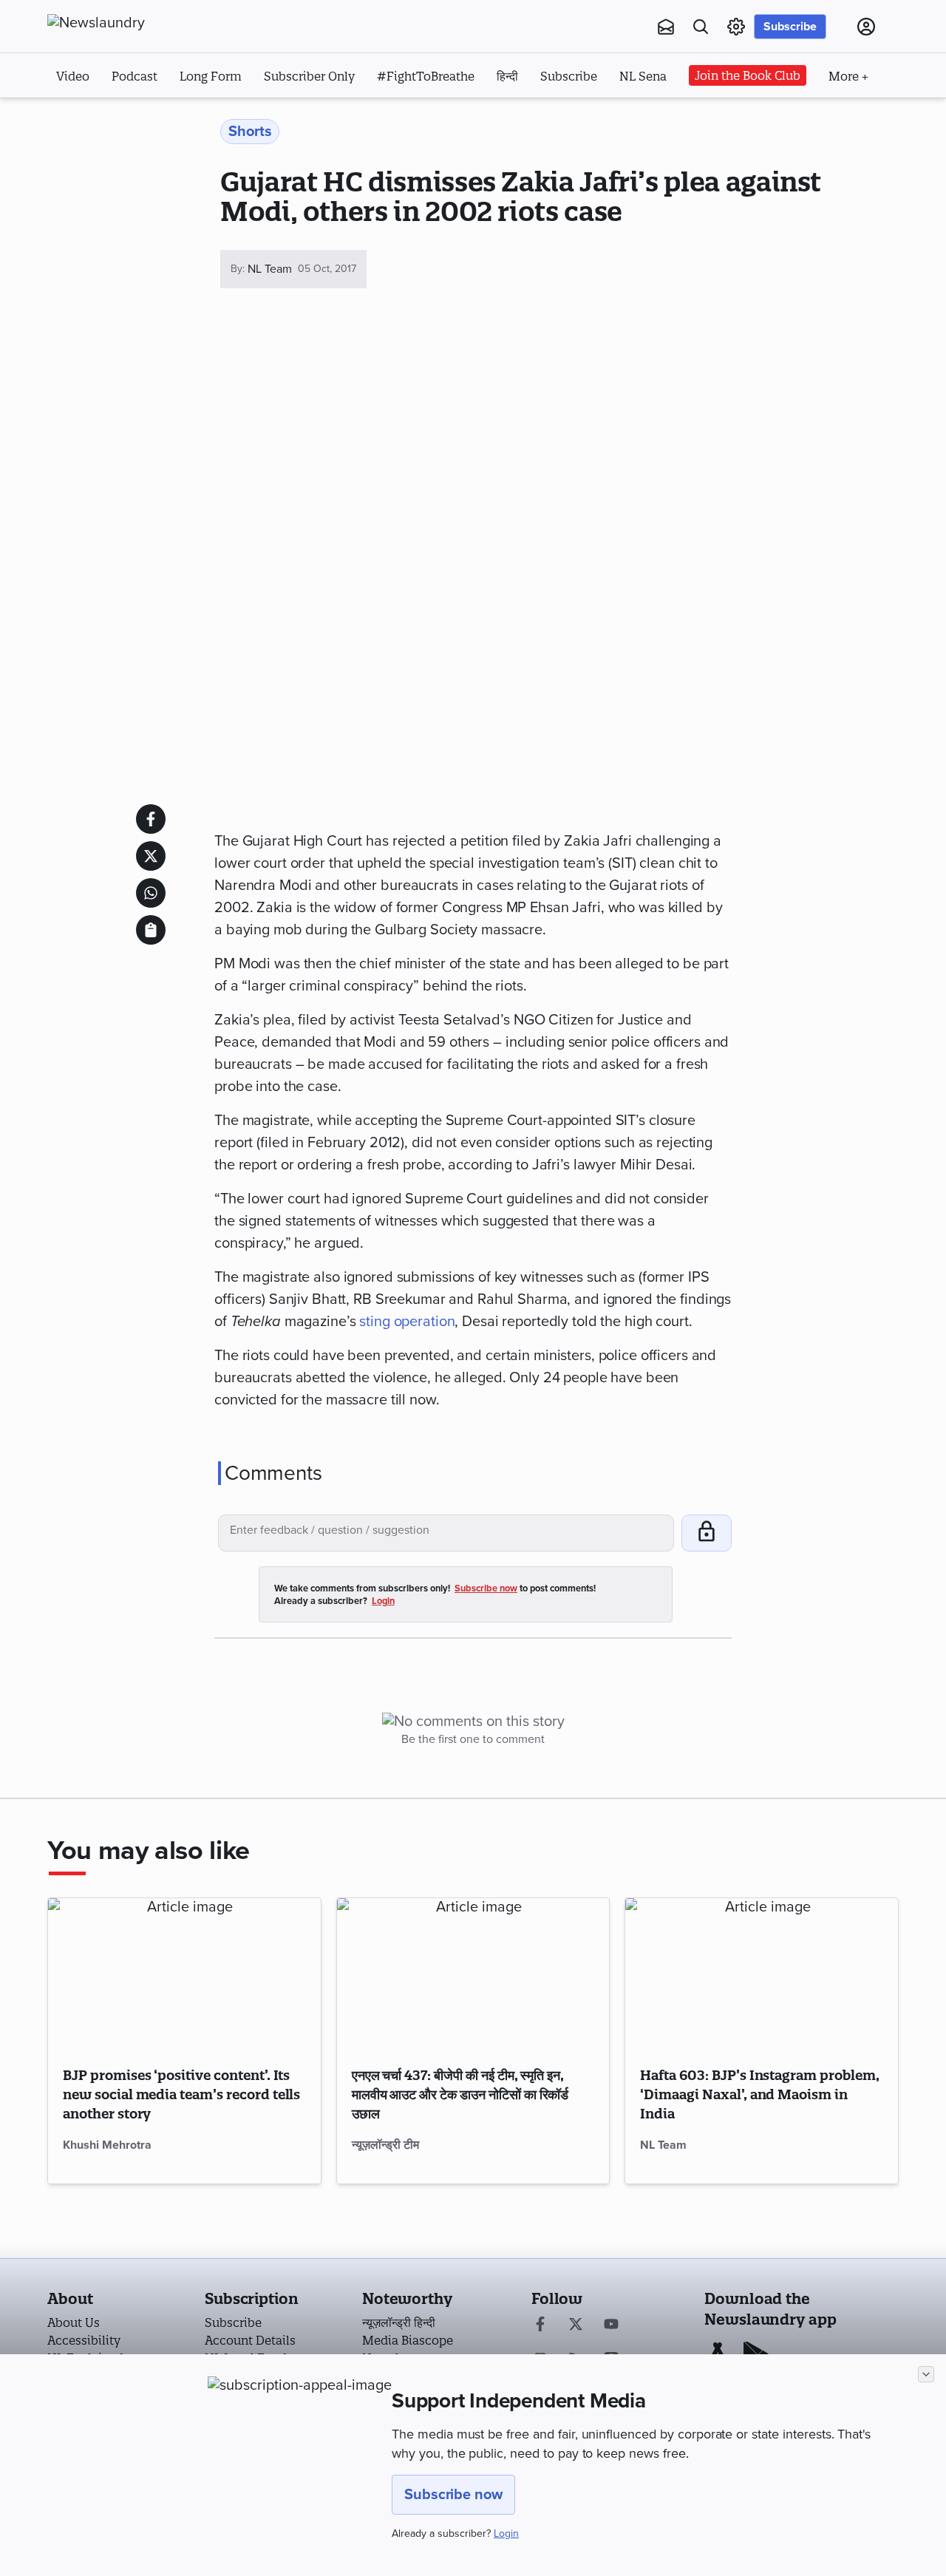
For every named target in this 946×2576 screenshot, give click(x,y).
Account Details (250, 2340)
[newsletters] (666, 27)
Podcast (135, 76)
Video (73, 76)
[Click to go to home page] (129, 23)
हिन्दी (507, 76)
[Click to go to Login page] (866, 27)
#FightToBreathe (426, 76)
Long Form (211, 76)
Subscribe (790, 27)
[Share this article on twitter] (151, 856)
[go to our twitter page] (576, 2325)
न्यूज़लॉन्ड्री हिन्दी (399, 2322)
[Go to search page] (701, 27)
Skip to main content (121, 117)
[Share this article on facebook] (151, 819)
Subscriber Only (309, 76)
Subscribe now (453, 2495)
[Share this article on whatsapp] (151, 893)
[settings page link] (736, 27)
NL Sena (643, 76)
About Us (74, 2322)
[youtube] (611, 2325)
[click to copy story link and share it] (151, 930)
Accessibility (84, 2340)
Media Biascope (408, 2340)
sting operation (407, 1322)
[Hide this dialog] (926, 2374)
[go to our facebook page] (540, 2325)
